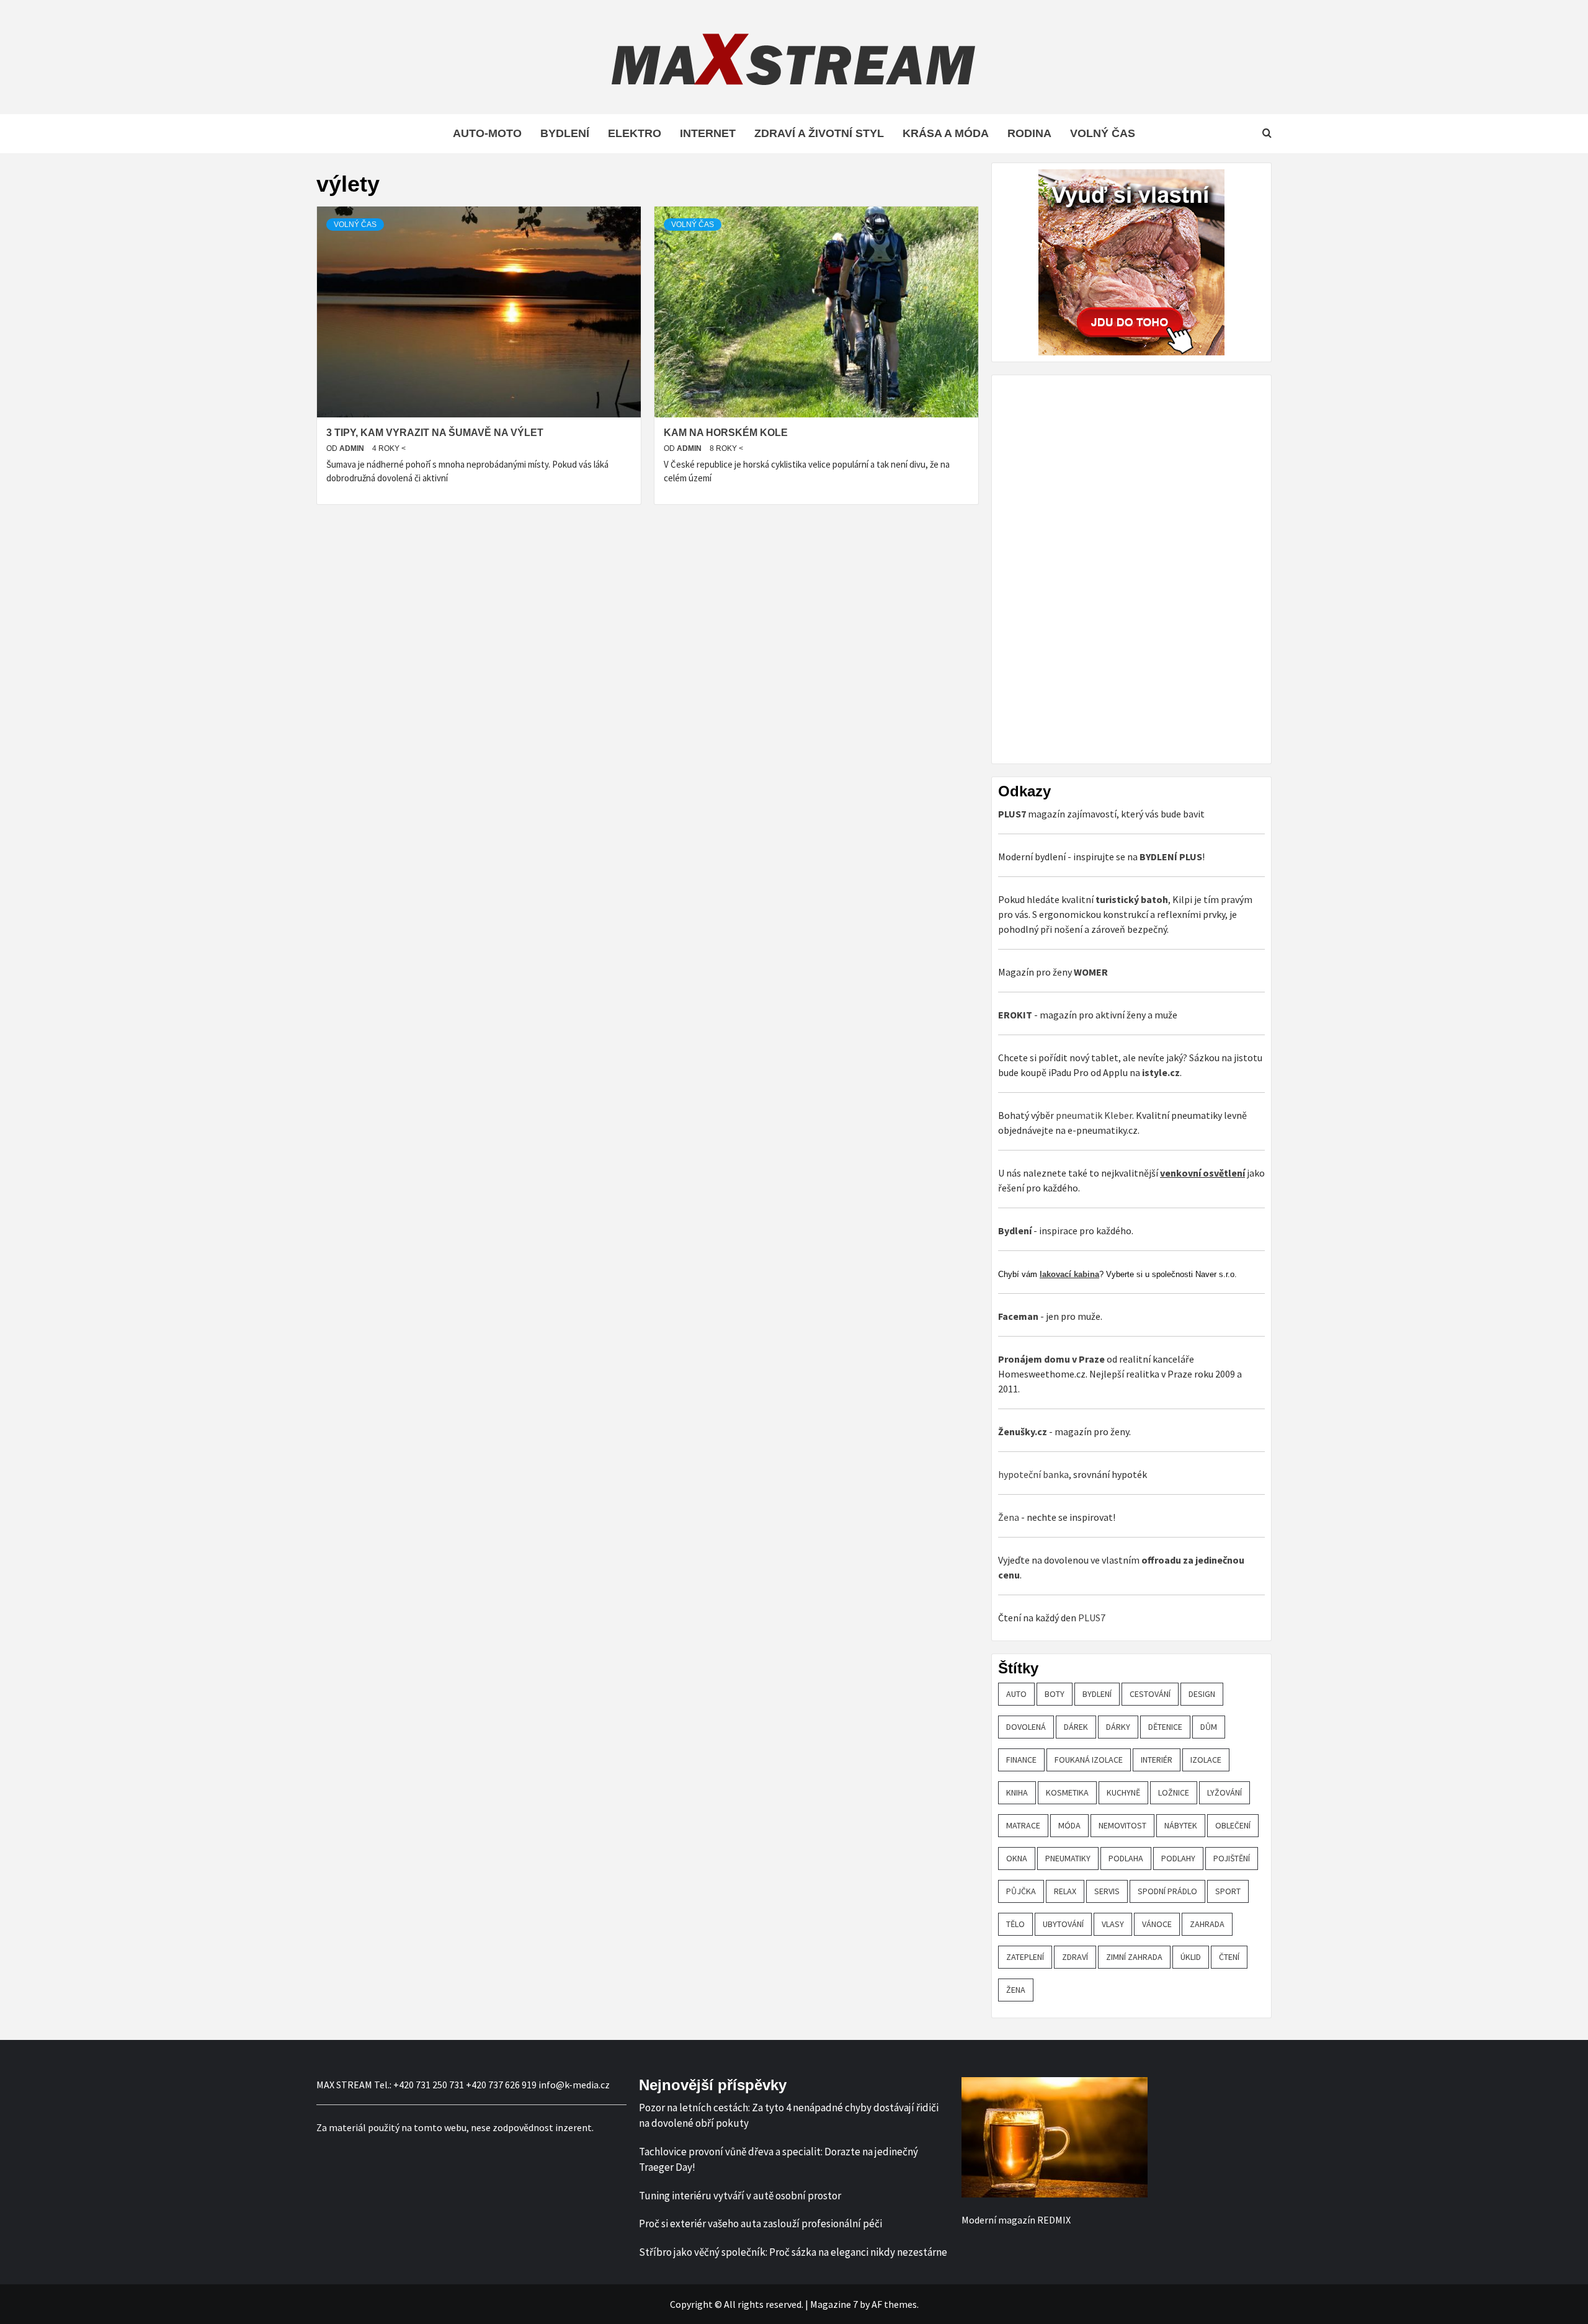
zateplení (1025, 1957)
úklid (1191, 1957)
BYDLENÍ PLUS (1171, 857)
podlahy (1178, 1858)
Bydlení (565, 133)
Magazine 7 (834, 2304)
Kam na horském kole (726, 433)
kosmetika (1067, 1792)
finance (1021, 1760)
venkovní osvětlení (1202, 1173)
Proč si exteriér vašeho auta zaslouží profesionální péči (761, 2224)
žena (1016, 1990)
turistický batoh (1132, 899)
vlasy (1113, 1924)
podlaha (1126, 1858)
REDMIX (1054, 2220)
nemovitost (1122, 1825)
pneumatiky (1068, 1858)
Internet (708, 133)
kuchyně (1123, 1792)
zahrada (1207, 1924)
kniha (1017, 1792)
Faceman (1018, 1316)
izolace (1206, 1760)
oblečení (1233, 1825)
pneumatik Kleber (1094, 1115)
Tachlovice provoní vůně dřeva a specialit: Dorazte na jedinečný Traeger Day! (778, 2160)
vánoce (1157, 1924)
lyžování (1224, 1792)
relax (1065, 1891)
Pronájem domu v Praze (1051, 1359)
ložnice (1174, 1792)
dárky (1118, 1727)
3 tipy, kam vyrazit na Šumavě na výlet (435, 433)
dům (1209, 1727)
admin (353, 448)
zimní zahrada (1134, 1957)
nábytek (1181, 1825)
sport (1228, 1891)
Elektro (635, 133)
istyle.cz (1161, 1072)
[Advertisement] (1091, 568)
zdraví (1075, 1957)
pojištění (1232, 1858)
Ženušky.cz (1023, 1431)
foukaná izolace (1089, 1760)
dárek (1076, 1727)
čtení (1229, 1957)
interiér (1157, 1760)
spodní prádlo (1167, 1891)
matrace (1023, 1825)
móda (1069, 1825)
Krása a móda (946, 133)
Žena (1009, 1517)
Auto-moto (487, 133)
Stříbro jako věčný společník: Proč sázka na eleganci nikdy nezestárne (793, 2252)
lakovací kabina (1069, 1274)
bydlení (1097, 1694)
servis (1107, 1891)
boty (1055, 1694)
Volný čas (1103, 133)
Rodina (1029, 133)
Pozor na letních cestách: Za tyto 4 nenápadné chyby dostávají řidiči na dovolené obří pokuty (789, 2116)
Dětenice (1165, 1727)
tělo (1015, 1924)
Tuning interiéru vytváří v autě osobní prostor (740, 2196)
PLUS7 (1092, 1618)
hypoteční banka (1033, 1474)
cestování (1150, 1694)
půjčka (1021, 1891)
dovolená (1026, 1727)
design (1202, 1694)
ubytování (1063, 1924)
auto (1016, 1694)
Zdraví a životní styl (819, 133)
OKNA (1017, 1858)
